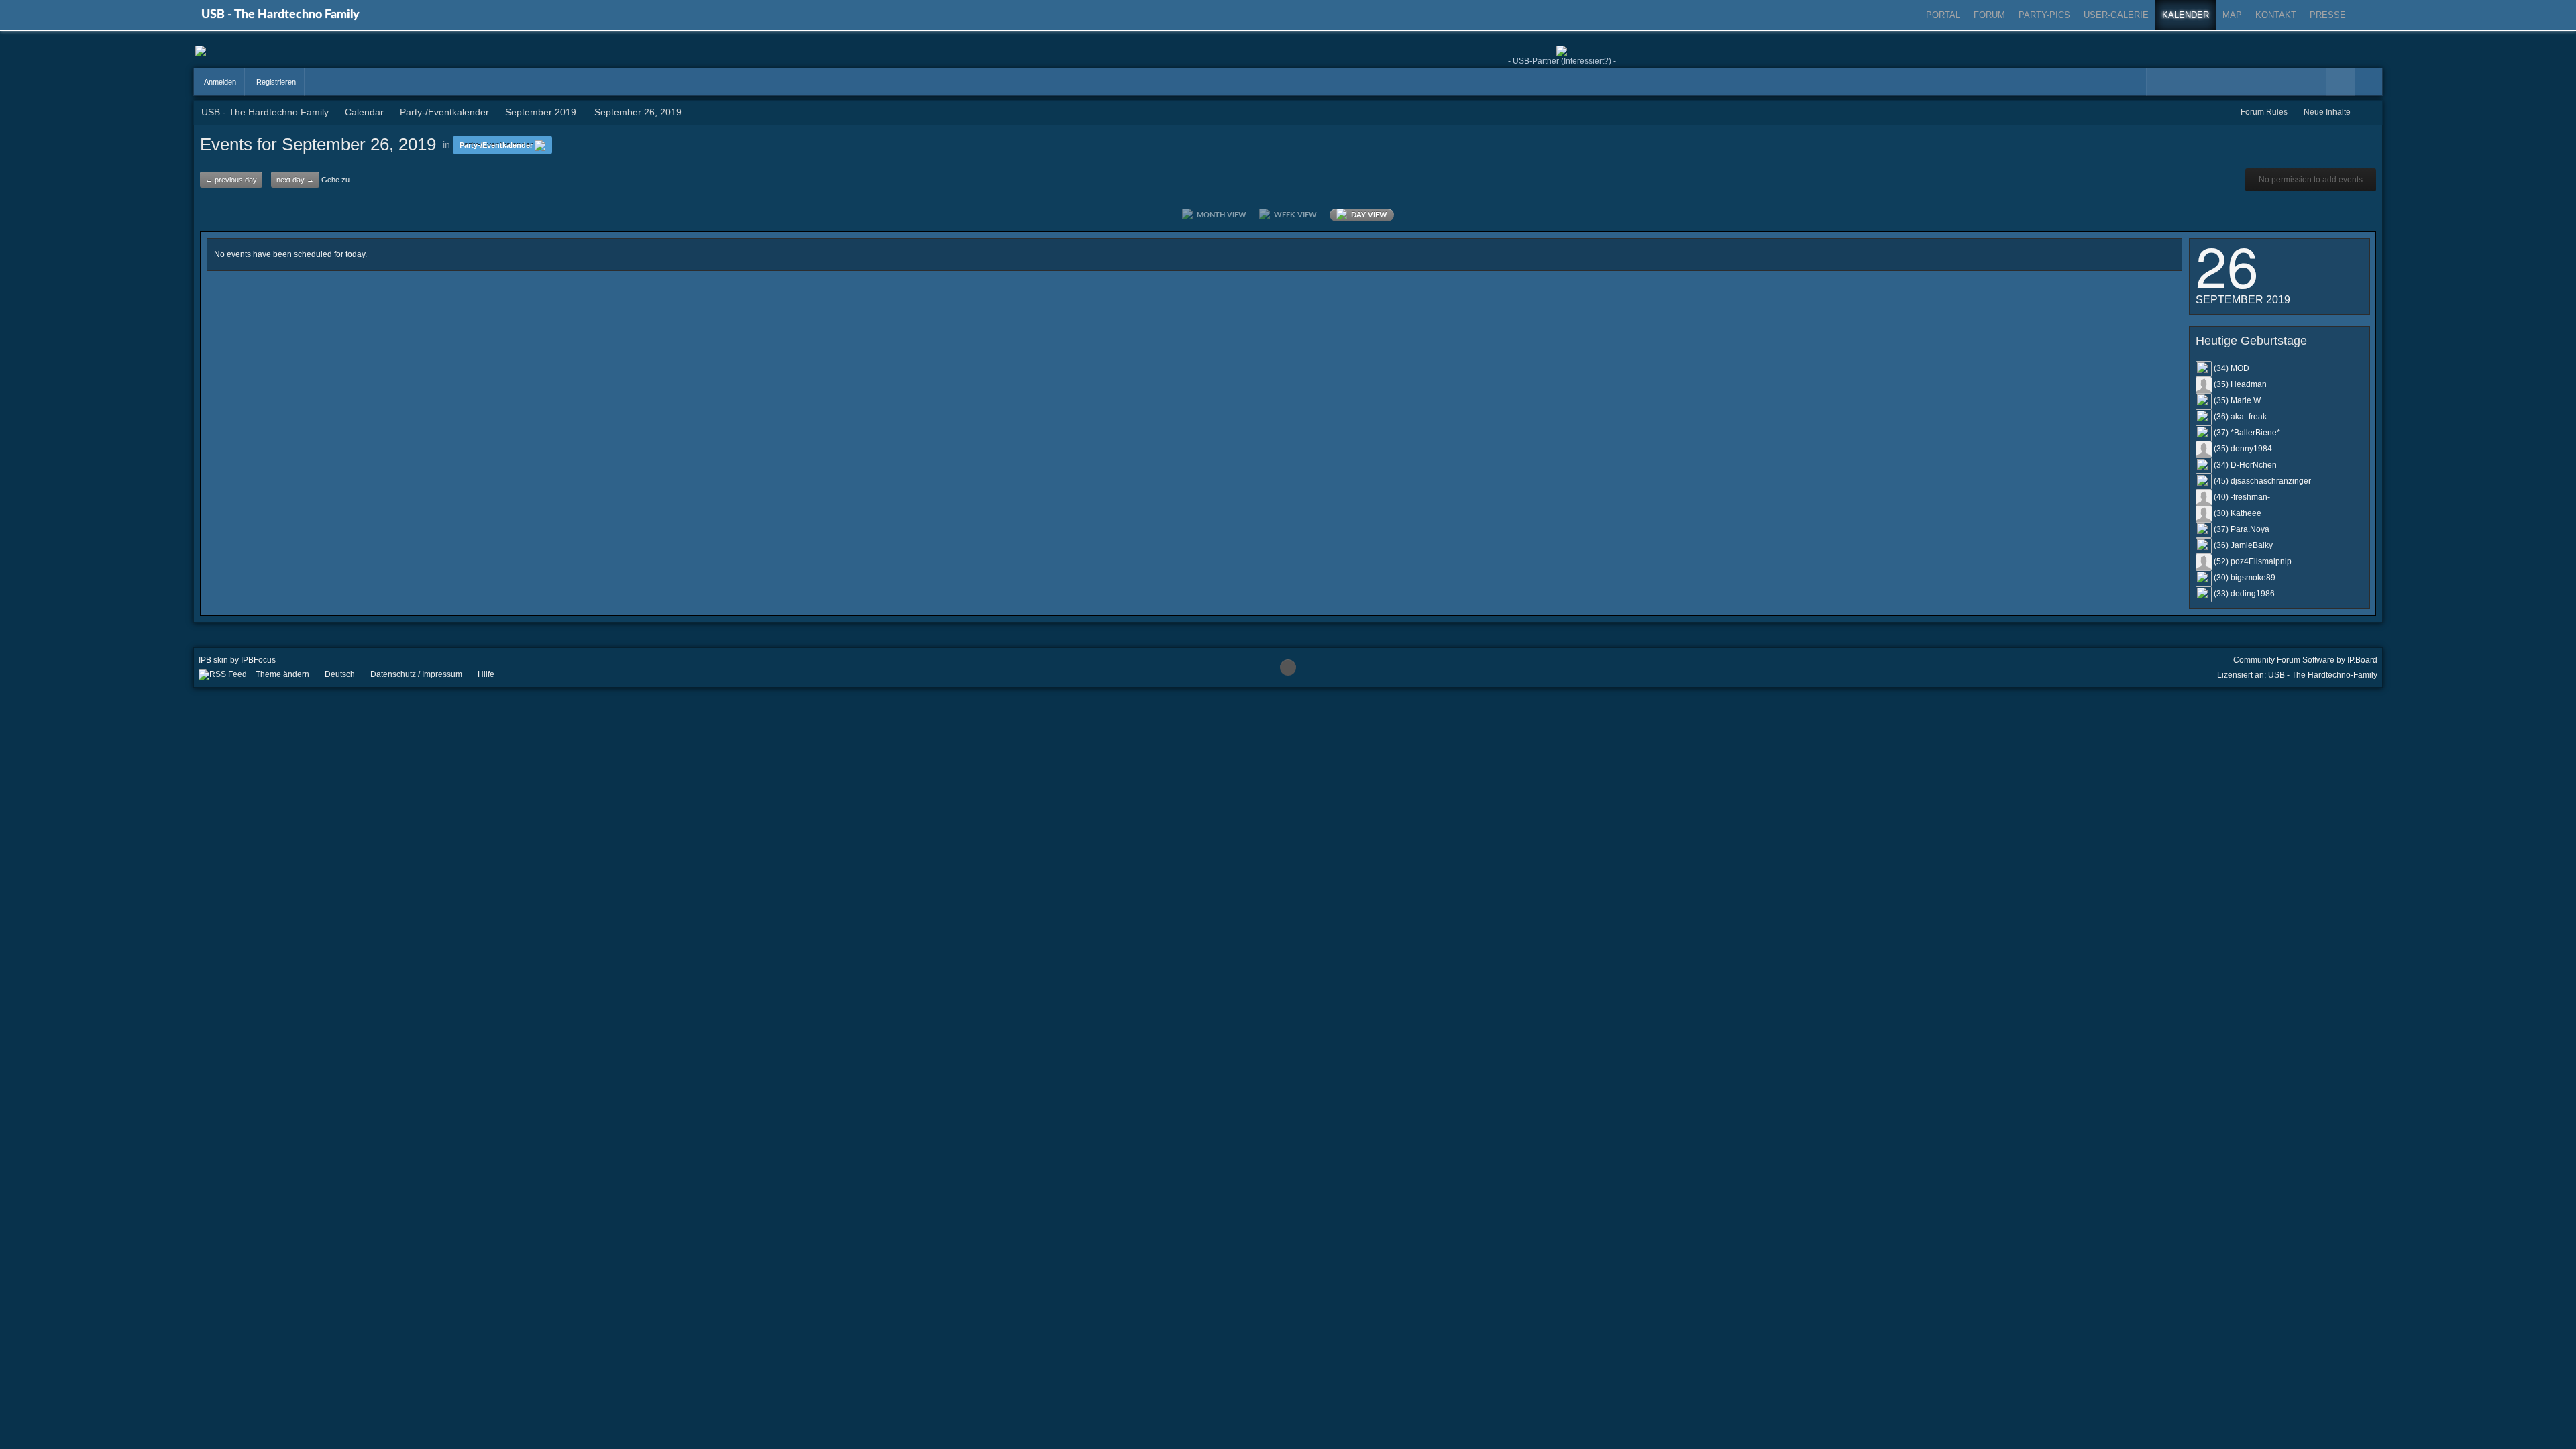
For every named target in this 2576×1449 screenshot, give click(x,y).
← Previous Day (231, 180)
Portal (1943, 15)
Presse (2328, 15)
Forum (1989, 15)
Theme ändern (282, 674)
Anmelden (219, 82)
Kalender (2186, 15)
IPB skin (213, 660)
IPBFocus (258, 660)
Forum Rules (2264, 112)
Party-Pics (2044, 15)
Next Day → (295, 180)
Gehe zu (335, 180)
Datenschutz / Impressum (416, 674)
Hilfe (486, 674)
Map (2232, 15)
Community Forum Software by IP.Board (2305, 660)
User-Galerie (2116, 15)
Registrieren (275, 82)
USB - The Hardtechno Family (280, 15)
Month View (1220, 215)
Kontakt (2276, 15)
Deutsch (340, 674)
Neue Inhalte (2327, 112)
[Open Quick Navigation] (2369, 112)
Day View (1367, 215)
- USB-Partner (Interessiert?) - (1562, 61)
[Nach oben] (1288, 667)
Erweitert (2369, 82)
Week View (1293, 215)
